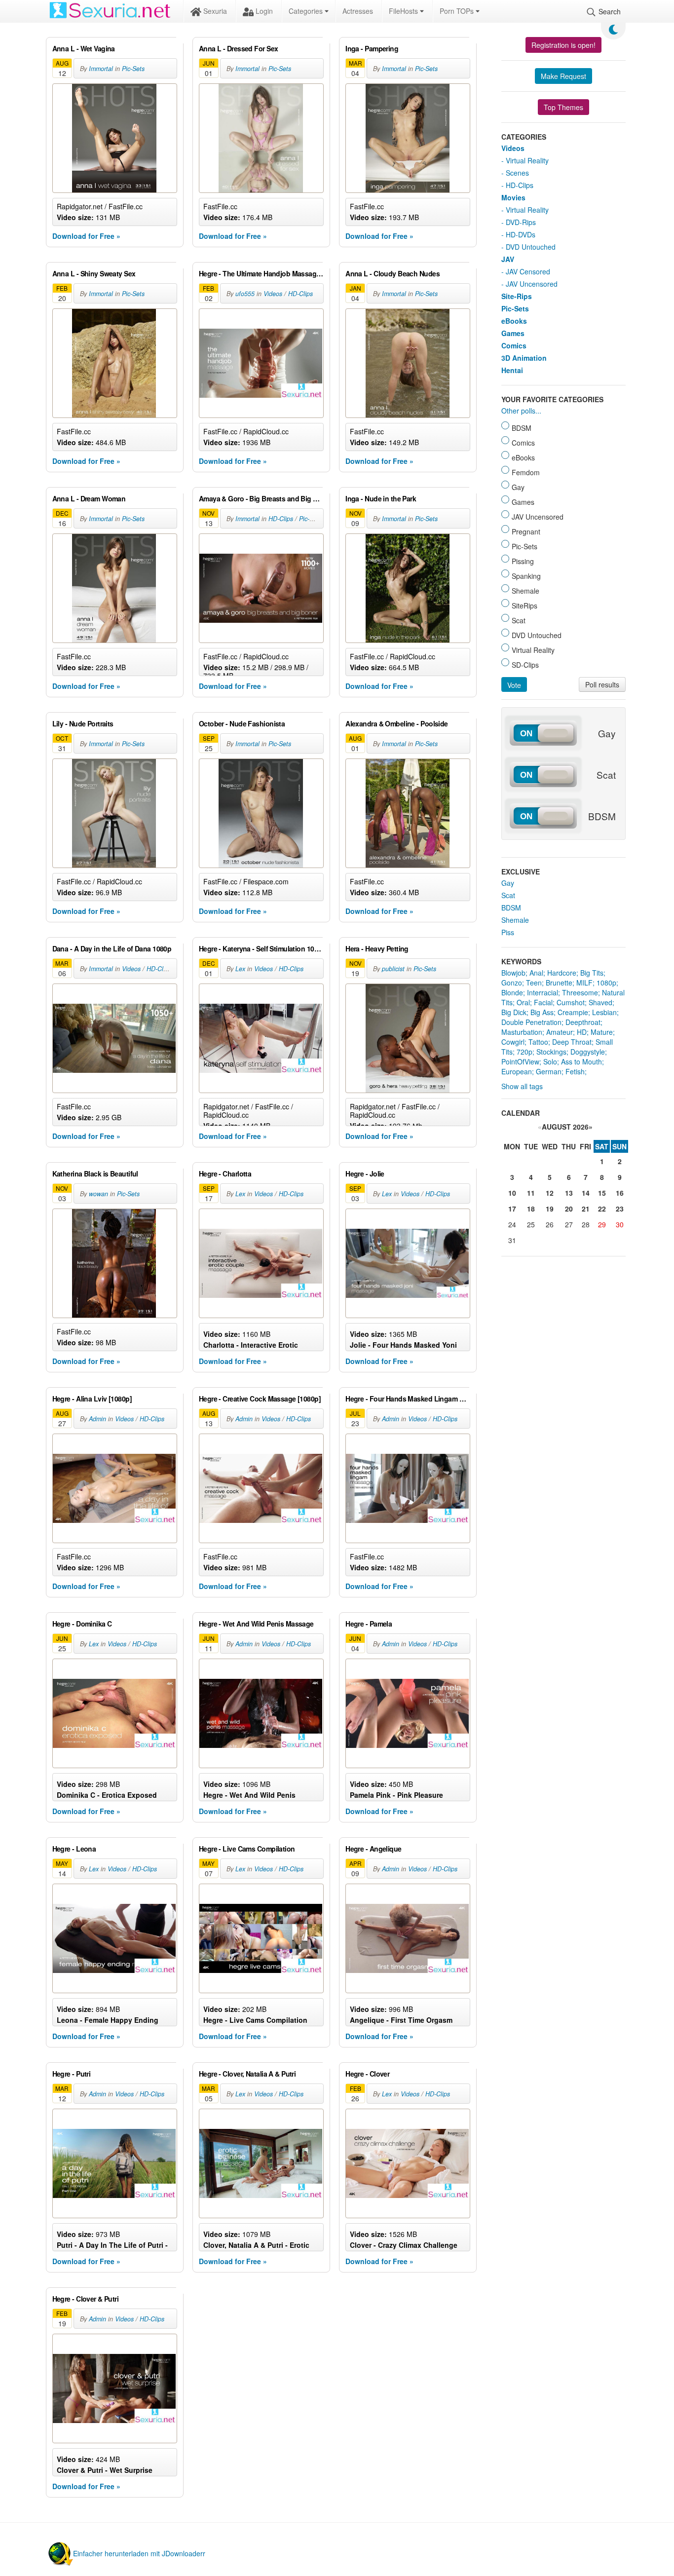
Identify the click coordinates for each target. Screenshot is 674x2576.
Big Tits (592, 973)
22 (602, 1209)
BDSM (511, 908)
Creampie (573, 1012)
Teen (534, 983)
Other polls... (521, 411)
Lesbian (604, 1012)
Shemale (515, 920)
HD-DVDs (521, 234)
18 (531, 1209)
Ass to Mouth (581, 1061)
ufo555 (245, 294)
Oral (523, 1002)
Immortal (101, 69)
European (517, 1071)
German (549, 1071)
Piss (508, 932)
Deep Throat (572, 1042)
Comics (514, 345)
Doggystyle (588, 1052)
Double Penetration (531, 1022)
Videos (273, 294)
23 (620, 1209)
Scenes (517, 173)
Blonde (512, 992)
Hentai (512, 370)
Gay (508, 883)
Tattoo (538, 1042)
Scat (508, 895)
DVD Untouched (531, 247)
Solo (550, 1061)
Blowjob (513, 973)
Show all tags (522, 1086)
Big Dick (514, 1012)
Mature (602, 1032)
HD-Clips (300, 294)
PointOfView (520, 1061)
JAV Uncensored (532, 284)
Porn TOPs (458, 11)
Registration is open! (563, 45)
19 (550, 1209)
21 (586, 1209)
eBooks (514, 321)
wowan (98, 1194)
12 (550, 1193)
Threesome (580, 992)
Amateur (560, 1032)
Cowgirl (513, 1042)
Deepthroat (583, 1022)
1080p (606, 983)
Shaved (600, 1002)
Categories (307, 11)
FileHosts (404, 11)
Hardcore (562, 973)
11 (531, 1193)
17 (512, 1209)
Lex (240, 969)
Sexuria (214, 11)
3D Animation (524, 358)
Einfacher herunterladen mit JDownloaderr (139, 2553)
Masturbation (522, 1032)
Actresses (358, 11)
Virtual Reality (527, 160)
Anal (536, 973)
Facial (543, 1002)
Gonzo (512, 983)
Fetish (575, 1071)
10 (512, 1193)
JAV (508, 259)
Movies (513, 197)
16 (620, 1193)
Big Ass (542, 1012)
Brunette (559, 983)
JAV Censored (528, 271)
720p (524, 1052)
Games (513, 333)
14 (586, 1193)
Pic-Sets (133, 69)
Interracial (543, 992)
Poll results (602, 684)
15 (602, 1193)
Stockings (551, 1052)
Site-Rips (517, 296)
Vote (514, 685)
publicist (393, 969)
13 (569, 1193)
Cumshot (571, 1002)
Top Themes (563, 107)
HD (582, 1032)
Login (263, 11)
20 (569, 1209)
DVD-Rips (521, 222)
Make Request (563, 76)
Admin (97, 1419)
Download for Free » (86, 236)
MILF (584, 983)
